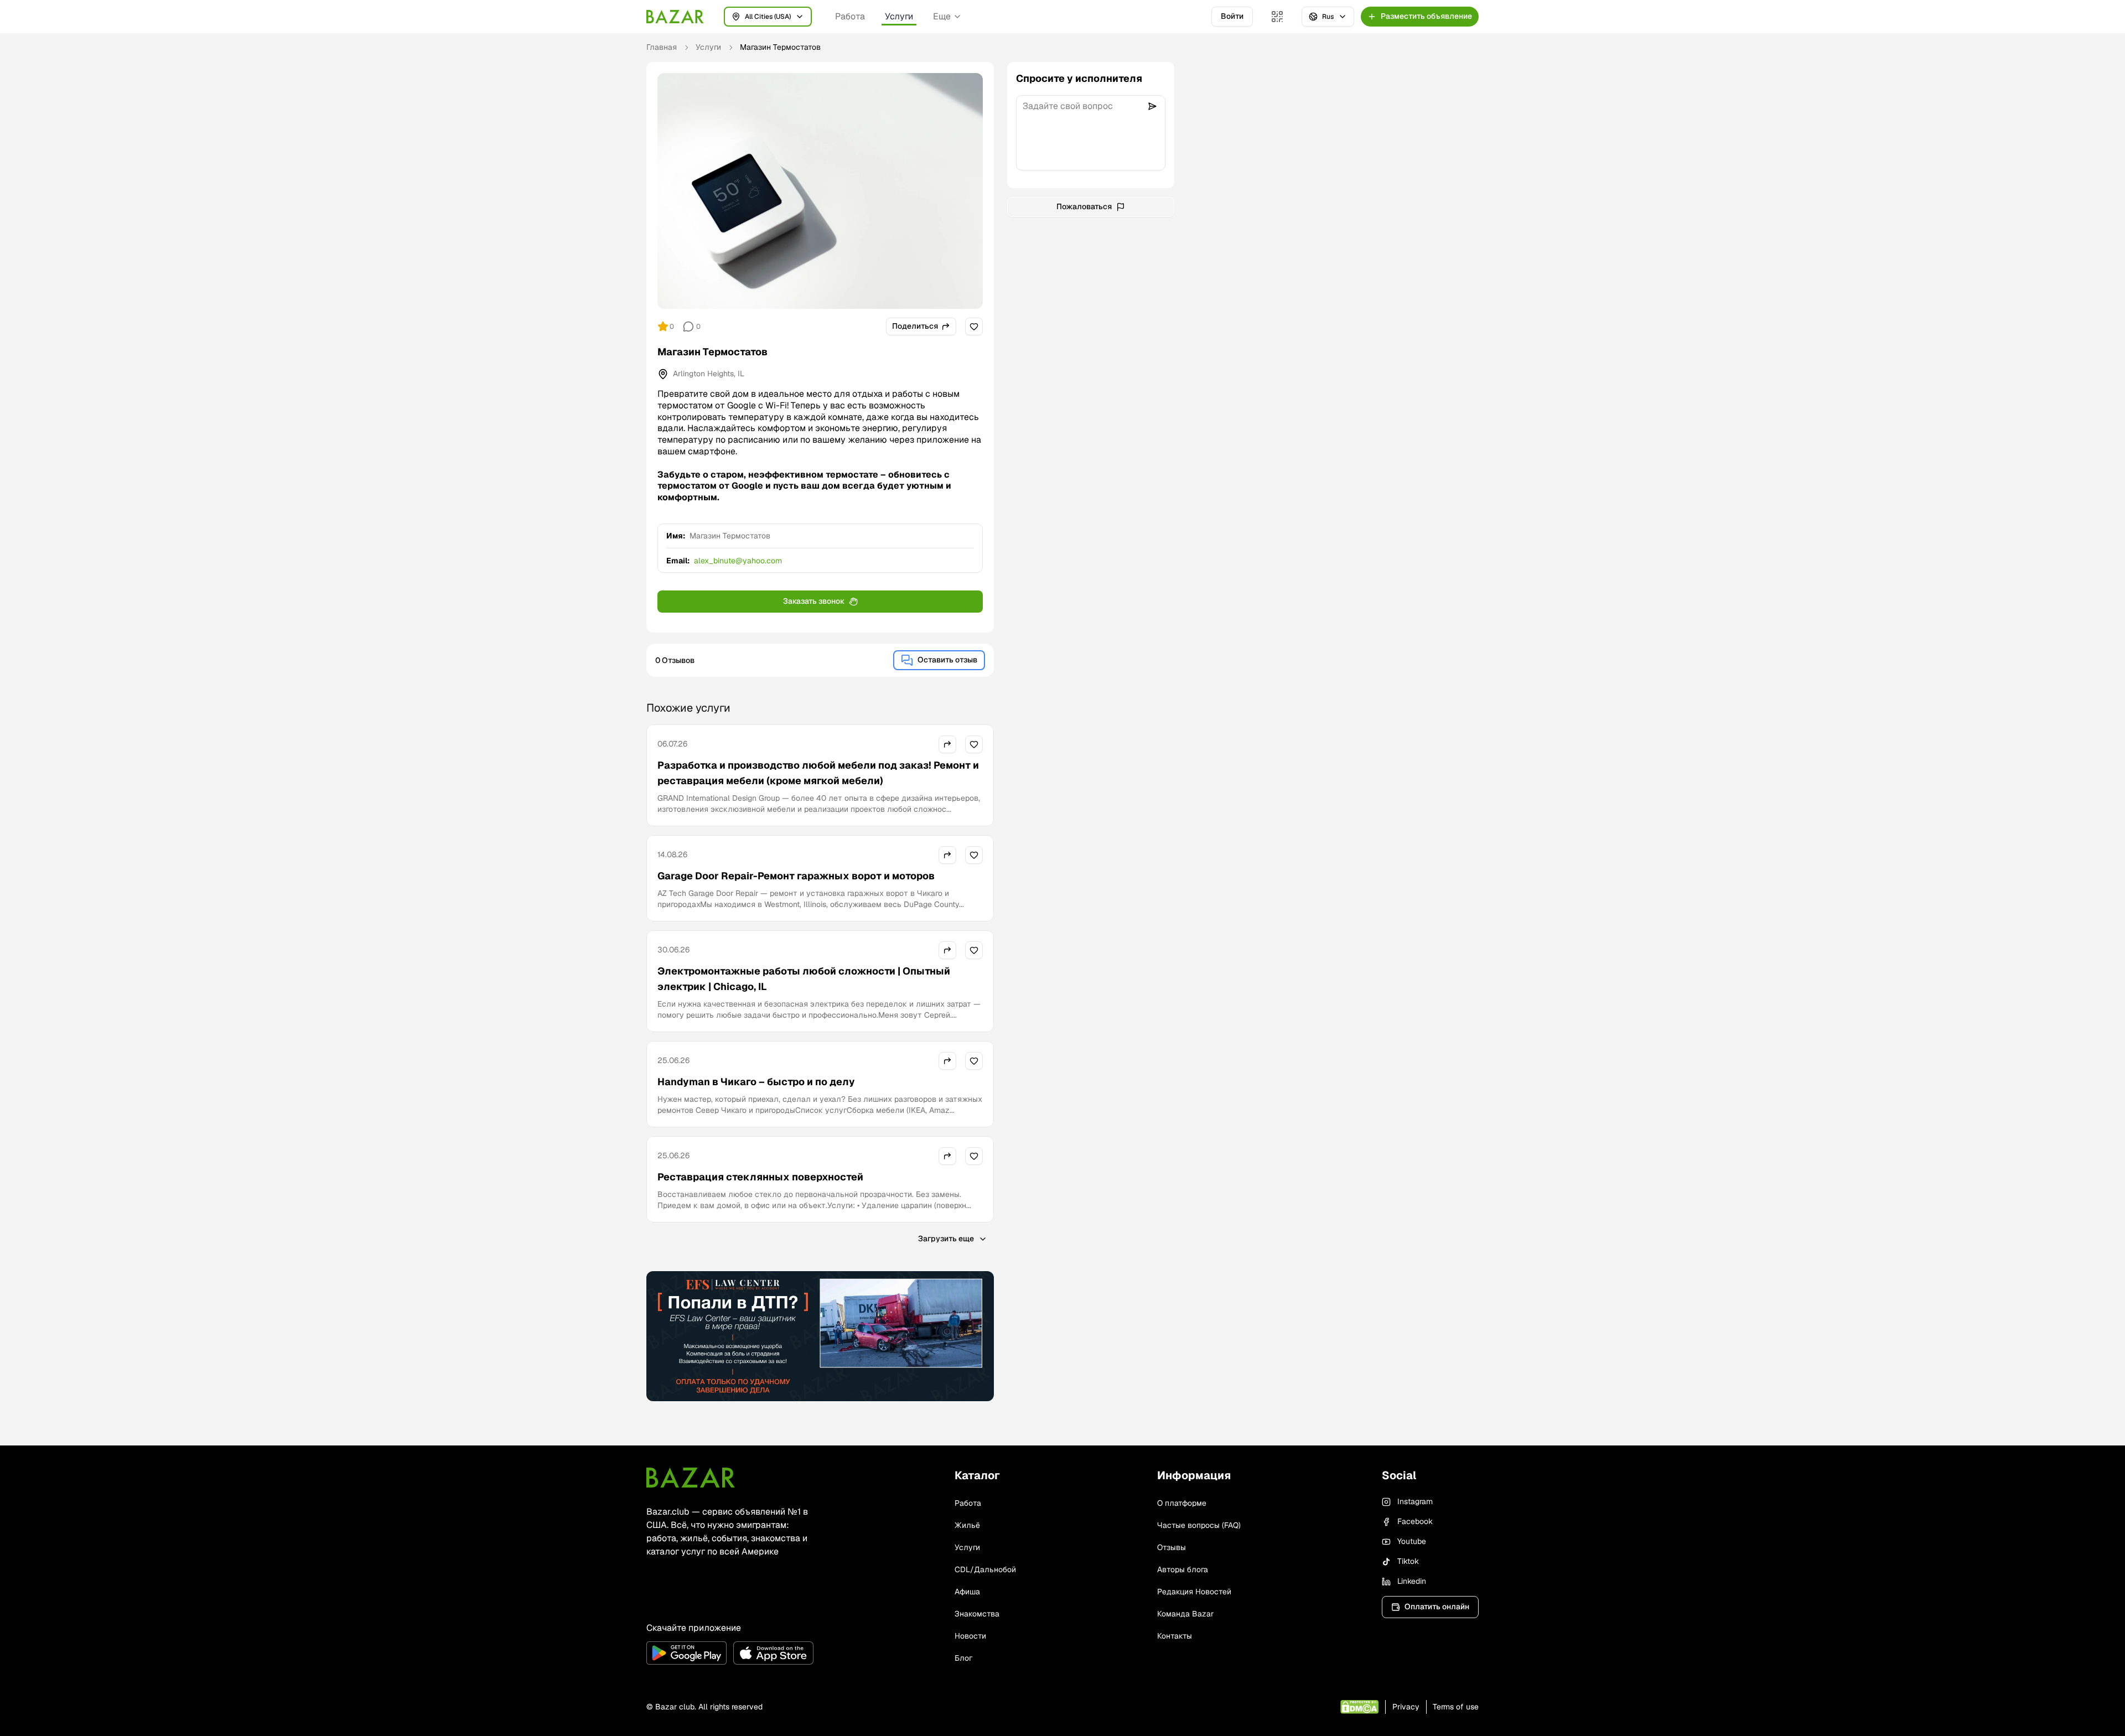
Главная (662, 47)
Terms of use (1456, 1707)
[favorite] (974, 327)
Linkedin (1412, 1581)
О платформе (1182, 1503)
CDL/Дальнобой (985, 1569)
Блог (963, 1658)
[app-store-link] (773, 1653)
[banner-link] (820, 1336)
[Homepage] (675, 17)
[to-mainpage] (691, 1478)
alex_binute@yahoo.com (738, 561)
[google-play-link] (686, 1653)
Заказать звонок (814, 601)
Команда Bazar (1185, 1614)
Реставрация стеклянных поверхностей (760, 1177)
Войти (1232, 16)
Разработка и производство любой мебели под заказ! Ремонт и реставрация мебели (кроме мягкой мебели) (818, 773)
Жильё (967, 1525)
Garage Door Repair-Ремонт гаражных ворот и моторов (796, 876)
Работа (850, 16)
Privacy (1406, 1707)
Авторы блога (1183, 1569)
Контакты (1175, 1636)
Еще (942, 16)
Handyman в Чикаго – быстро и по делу (756, 1082)
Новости (970, 1636)
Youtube (1412, 1541)
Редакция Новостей (1194, 1592)
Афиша (967, 1592)
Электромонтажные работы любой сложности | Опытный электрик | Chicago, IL (804, 979)
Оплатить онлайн (1437, 1607)
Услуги (899, 16)
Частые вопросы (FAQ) (1199, 1525)
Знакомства (977, 1614)
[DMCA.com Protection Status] (1359, 1707)
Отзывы (1172, 1547)
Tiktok (1408, 1561)
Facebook (1415, 1521)
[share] (947, 744)
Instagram (1415, 1501)
